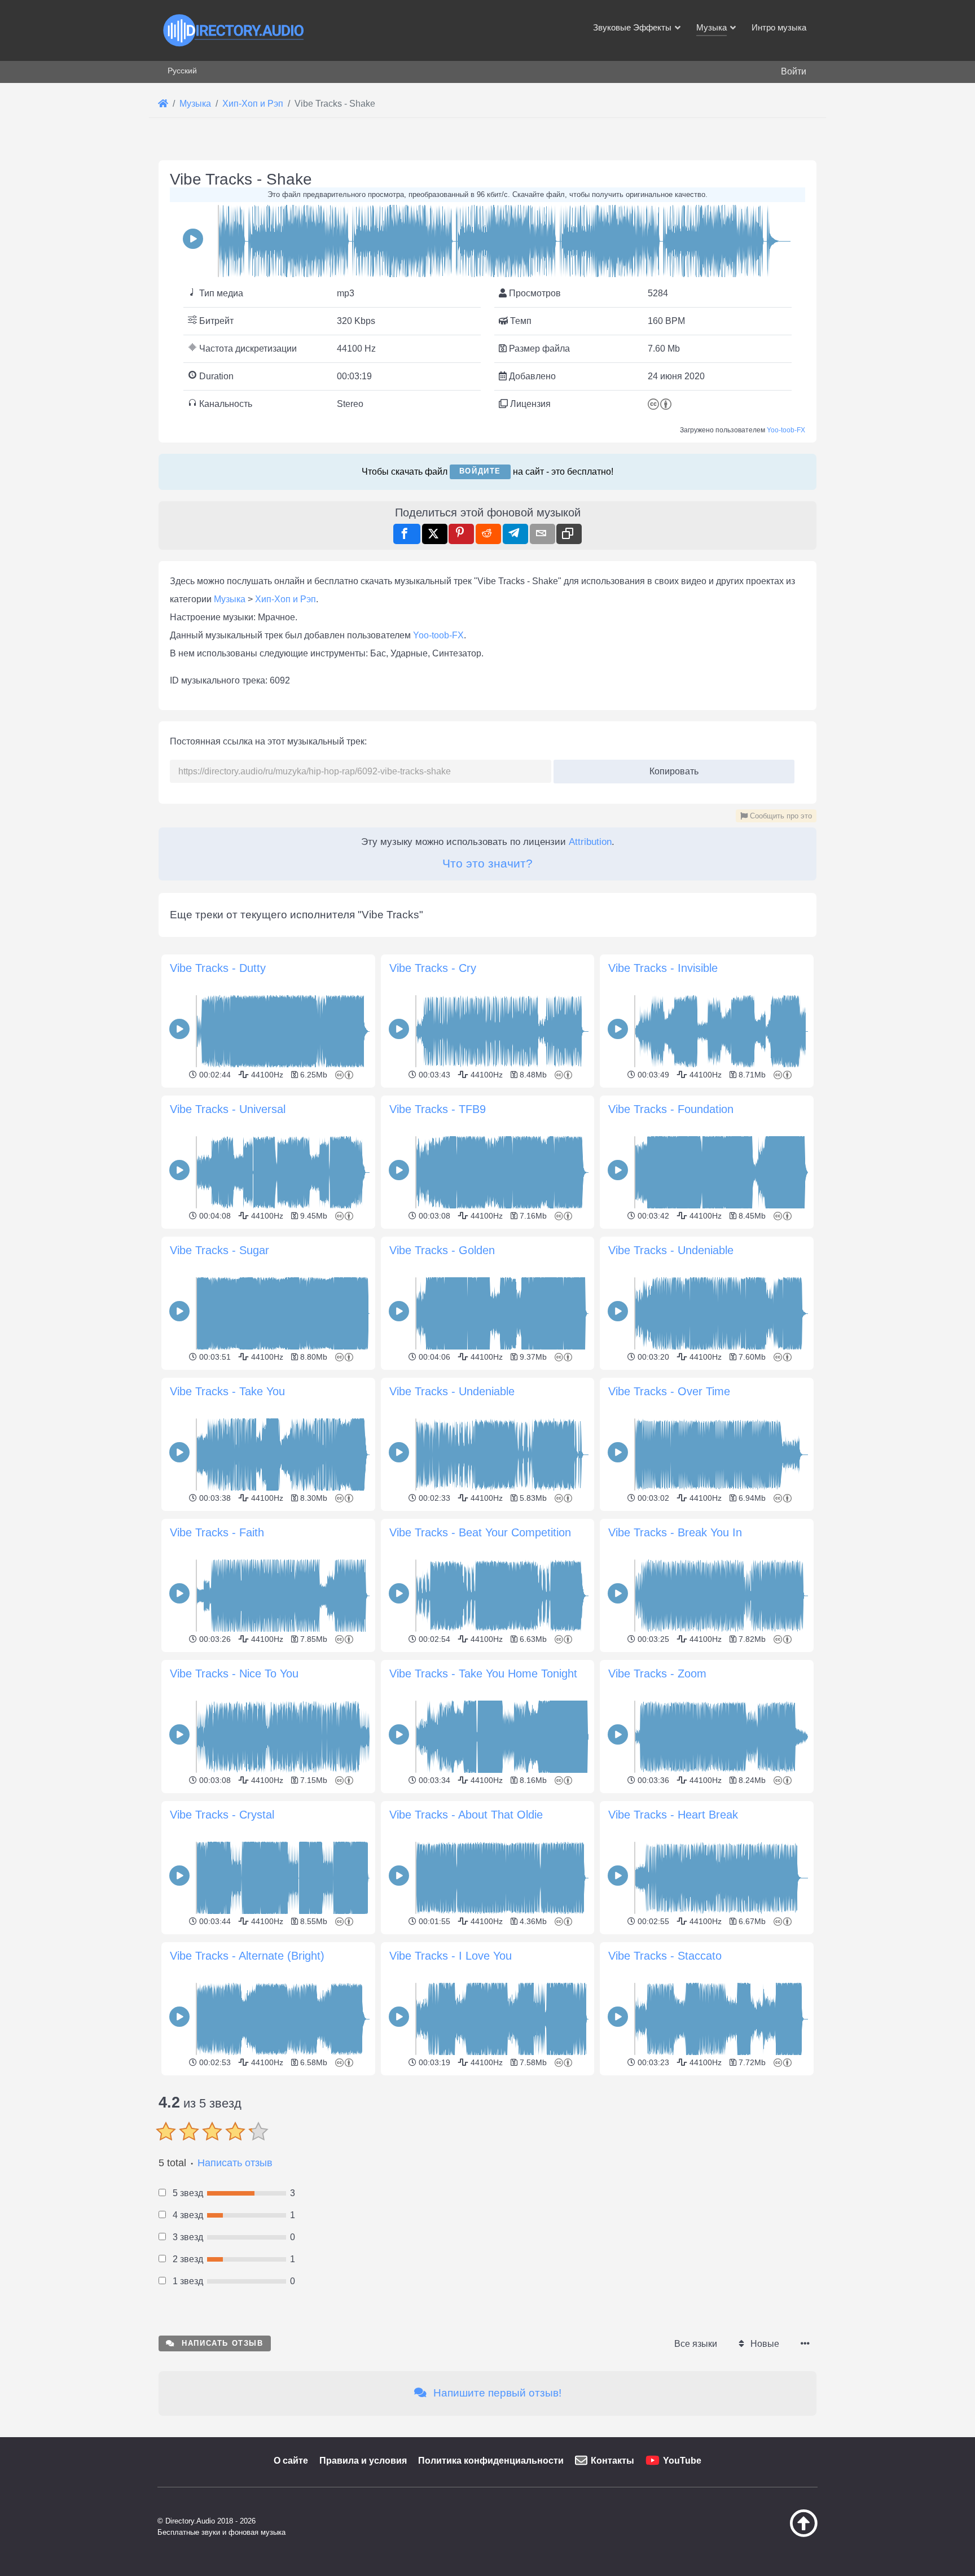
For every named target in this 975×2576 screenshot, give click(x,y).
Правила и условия (363, 2461)
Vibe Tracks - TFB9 (438, 1109)
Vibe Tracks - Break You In (675, 1532)
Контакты (612, 2461)
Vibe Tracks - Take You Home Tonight (483, 1673)
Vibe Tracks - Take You (227, 1391)
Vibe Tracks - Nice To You (234, 1673)
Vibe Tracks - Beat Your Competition (480, 1532)
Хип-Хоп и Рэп (286, 599)
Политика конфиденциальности (491, 2461)
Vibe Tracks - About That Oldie (466, 1815)
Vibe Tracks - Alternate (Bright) (247, 1956)
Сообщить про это (780, 816)
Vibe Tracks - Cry (433, 968)
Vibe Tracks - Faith (217, 1532)
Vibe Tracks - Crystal (222, 1815)
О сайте (291, 2461)
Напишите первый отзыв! (496, 2393)
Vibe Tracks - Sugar (219, 1250)
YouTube (682, 2461)
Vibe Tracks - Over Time (669, 1391)
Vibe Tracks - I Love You (451, 1956)
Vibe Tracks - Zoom (657, 1673)
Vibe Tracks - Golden (442, 1250)
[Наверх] (775, 2534)
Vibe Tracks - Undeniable (671, 1250)
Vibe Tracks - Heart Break (673, 1815)
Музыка (230, 599)
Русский (182, 71)
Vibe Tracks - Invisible (663, 968)
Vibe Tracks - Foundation (671, 1109)
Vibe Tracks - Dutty (218, 968)
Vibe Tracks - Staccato (665, 1956)
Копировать (670, 768)
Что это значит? (488, 863)
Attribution (590, 842)
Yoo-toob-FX (786, 430)
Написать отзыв (235, 2163)
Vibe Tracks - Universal (228, 1109)
